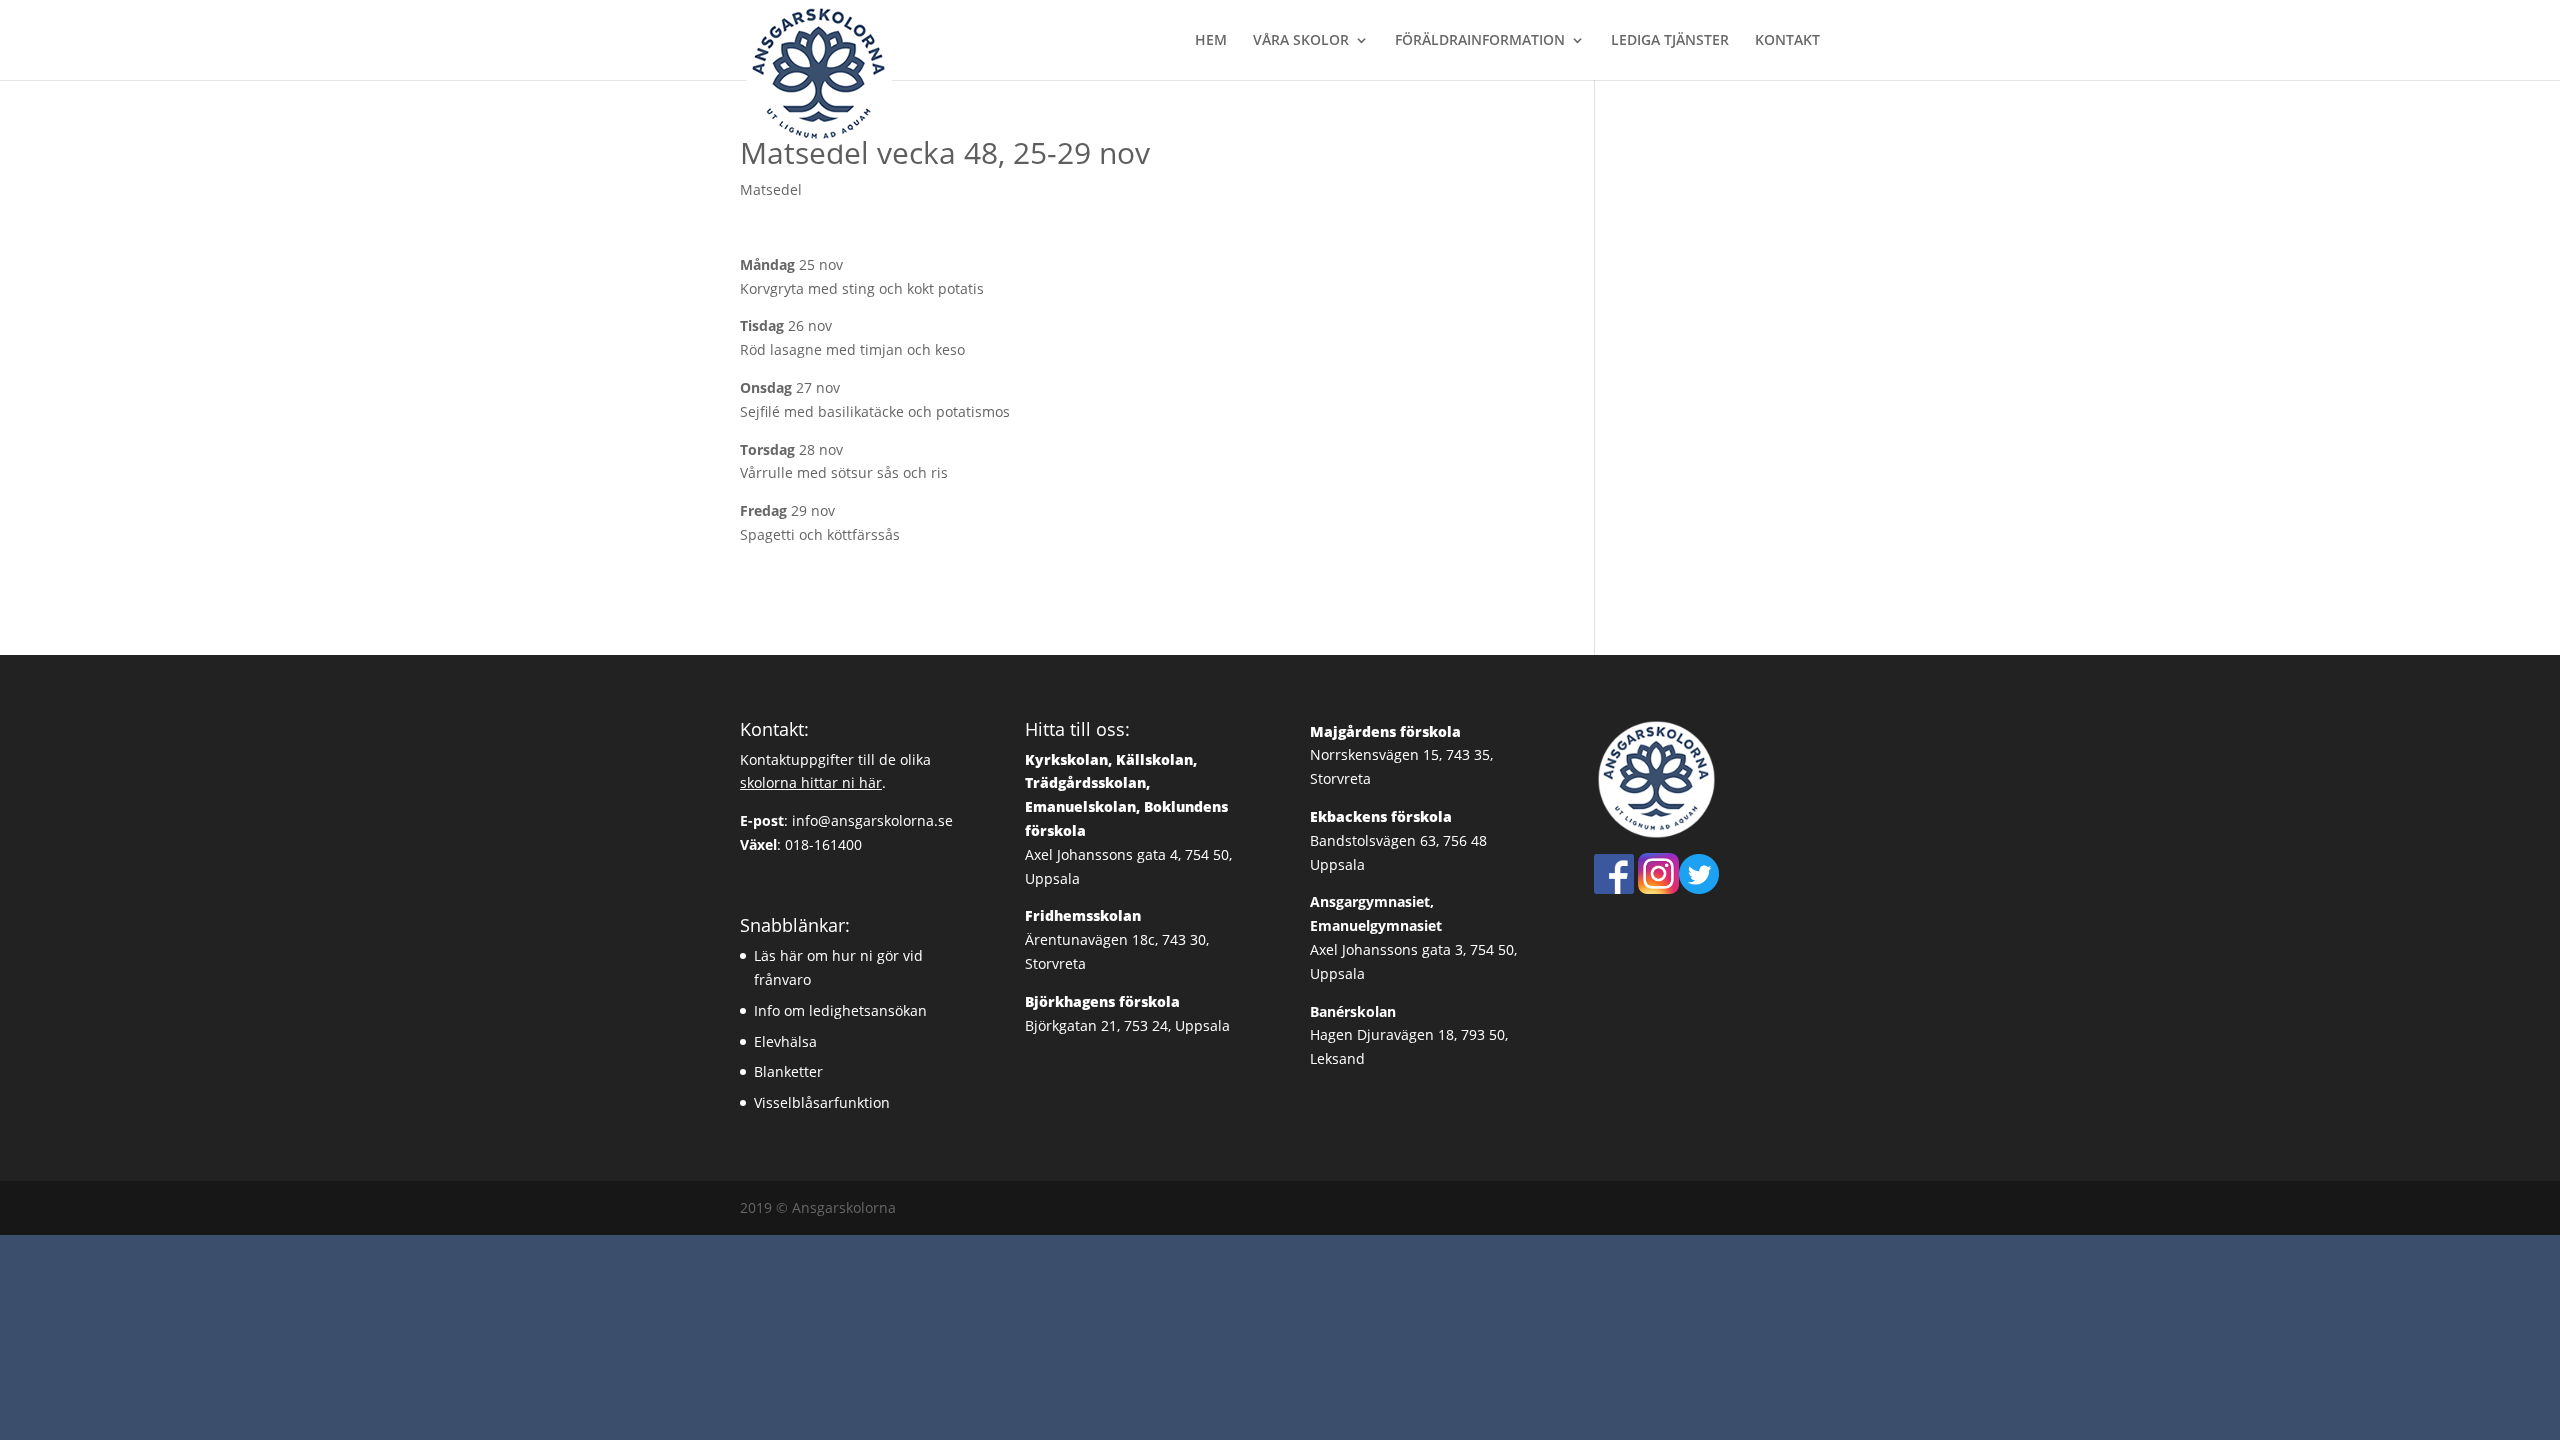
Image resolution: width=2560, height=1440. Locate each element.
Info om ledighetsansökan (840, 1010)
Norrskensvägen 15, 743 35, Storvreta (1401, 755)
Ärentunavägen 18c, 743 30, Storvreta (1117, 939)
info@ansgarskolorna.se (872, 820)
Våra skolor (1301, 41)
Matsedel (771, 189)
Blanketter (788, 1071)
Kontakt (1787, 41)
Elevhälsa (785, 1041)
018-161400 (823, 844)
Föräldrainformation (1480, 41)
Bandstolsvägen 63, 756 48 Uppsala (1398, 840)
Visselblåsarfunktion (822, 1102)
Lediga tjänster (1670, 41)
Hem (1211, 41)
